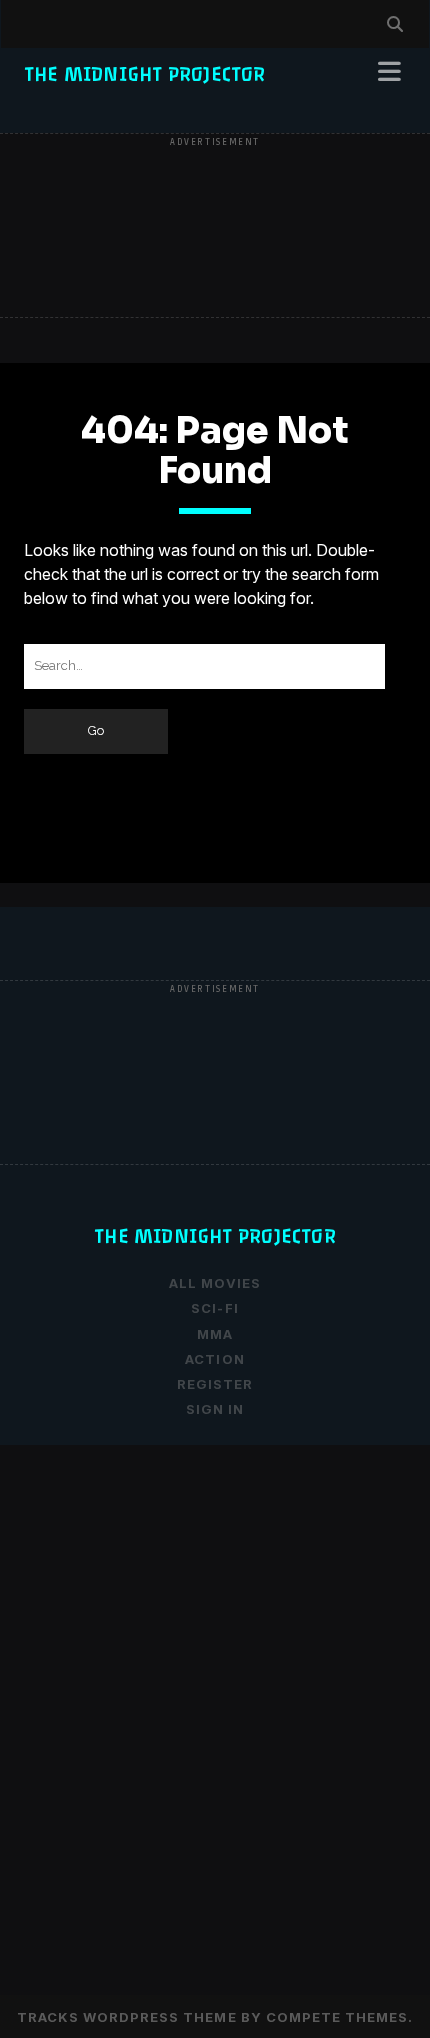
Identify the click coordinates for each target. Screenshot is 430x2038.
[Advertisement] (215, 227)
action (214, 1359)
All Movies (214, 1283)
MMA (215, 1334)
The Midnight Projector (145, 74)
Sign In (215, 1409)
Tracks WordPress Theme (127, 2017)
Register (215, 1384)
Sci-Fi (214, 1308)
